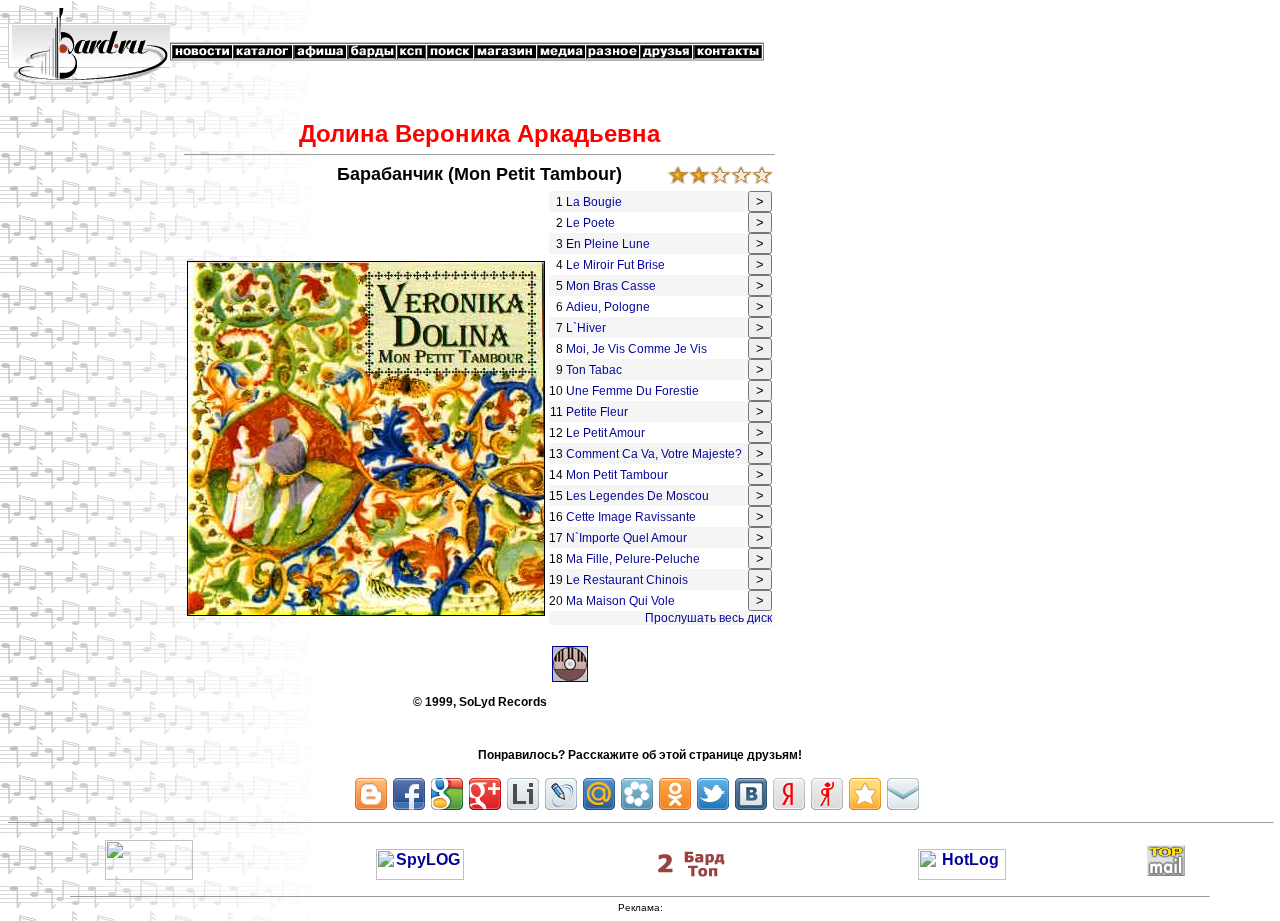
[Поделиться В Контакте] (751, 794)
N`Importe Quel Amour (628, 538)
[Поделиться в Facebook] (409, 794)
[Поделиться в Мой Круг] (637, 794)
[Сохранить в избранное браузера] (865, 794)
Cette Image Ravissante (632, 517)
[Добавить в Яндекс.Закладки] (789, 794)
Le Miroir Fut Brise (617, 265)
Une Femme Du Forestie (634, 391)
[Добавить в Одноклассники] (675, 794)
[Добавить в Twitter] (713, 794)
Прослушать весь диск (708, 618)
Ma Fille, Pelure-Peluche (634, 559)
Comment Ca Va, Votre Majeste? (655, 454)
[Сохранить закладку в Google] (447, 794)
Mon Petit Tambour (618, 475)
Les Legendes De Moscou (639, 496)
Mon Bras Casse (612, 286)
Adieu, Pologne (609, 307)
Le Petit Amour (607, 433)
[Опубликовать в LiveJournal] (561, 794)
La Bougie (595, 202)
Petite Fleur (598, 412)
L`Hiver (587, 328)
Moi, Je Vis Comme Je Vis (638, 349)
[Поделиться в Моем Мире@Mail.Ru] (599, 794)
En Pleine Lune (609, 244)
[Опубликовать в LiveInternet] (523, 794)
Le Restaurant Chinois (628, 580)
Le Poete (592, 223)
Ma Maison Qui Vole (620, 601)
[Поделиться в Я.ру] (827, 794)
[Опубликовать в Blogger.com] (371, 794)
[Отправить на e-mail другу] (903, 794)
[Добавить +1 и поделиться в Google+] (485, 794)
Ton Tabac (595, 370)
